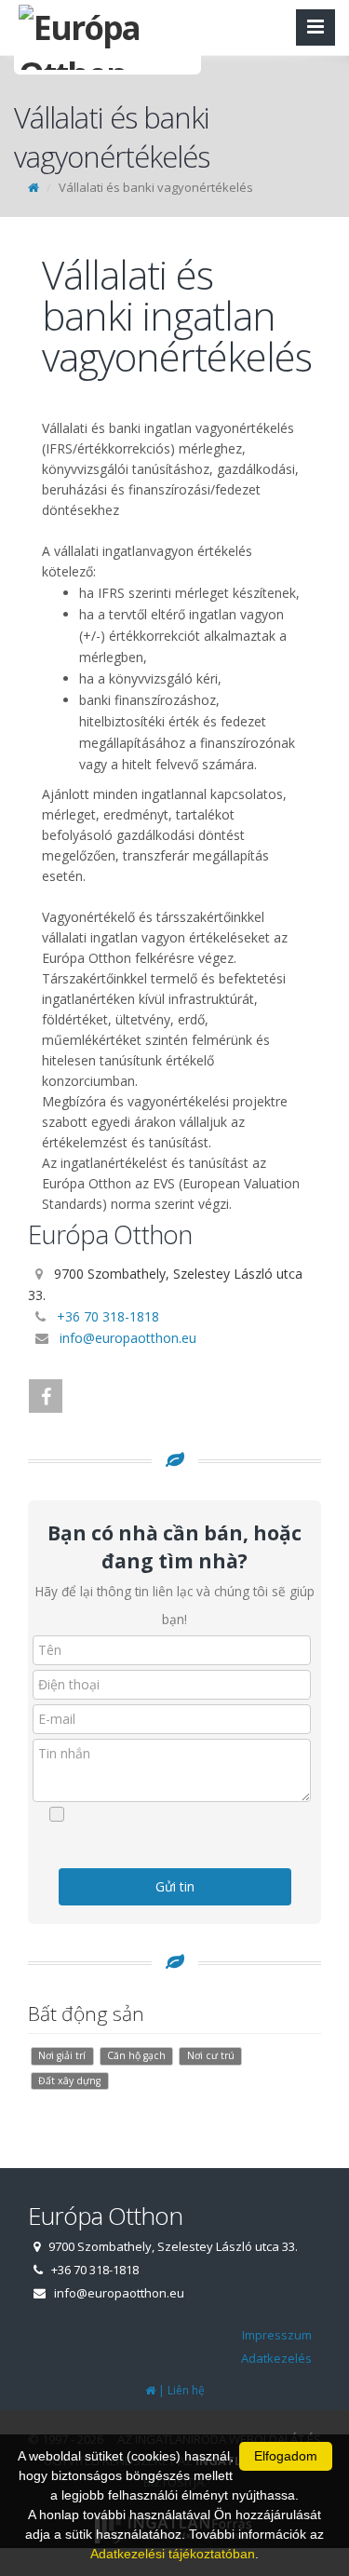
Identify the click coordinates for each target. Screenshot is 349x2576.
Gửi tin (175, 1886)
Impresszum (277, 2335)
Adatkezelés (276, 2358)
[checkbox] (184, 1814)
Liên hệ (186, 2390)
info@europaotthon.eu (128, 1338)
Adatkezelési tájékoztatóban (173, 2554)
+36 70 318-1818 (108, 1316)
